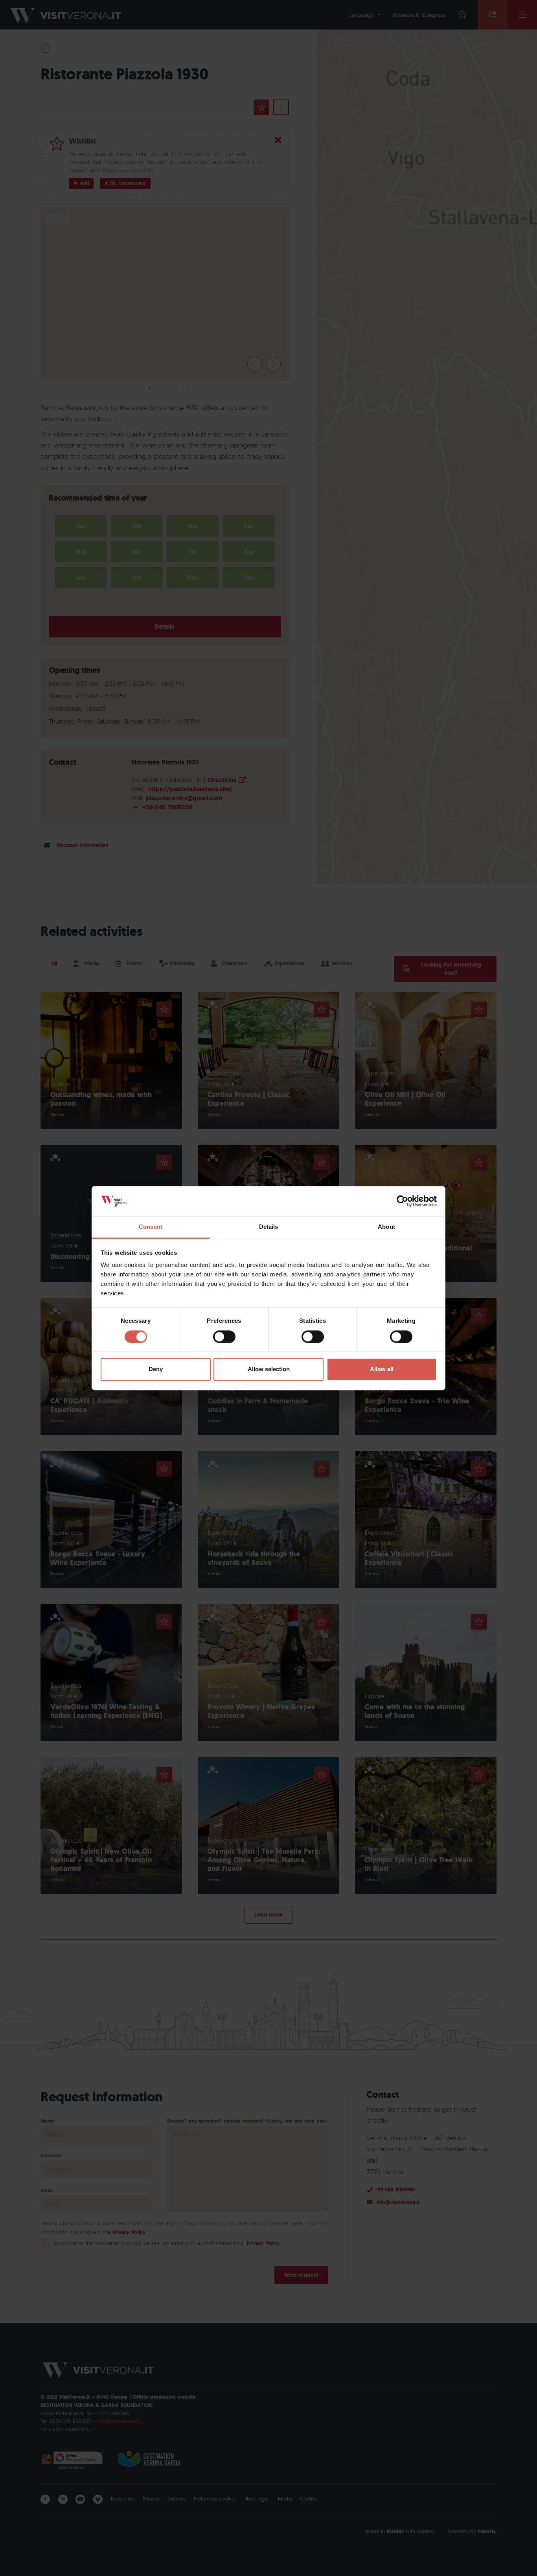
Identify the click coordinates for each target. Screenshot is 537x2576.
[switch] (224, 1337)
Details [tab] (269, 1227)
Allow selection (269, 1369)
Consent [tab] (151, 1227)
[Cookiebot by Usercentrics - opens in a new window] (402, 1201)
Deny (156, 1369)
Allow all (382, 1369)
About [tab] (386, 1227)
